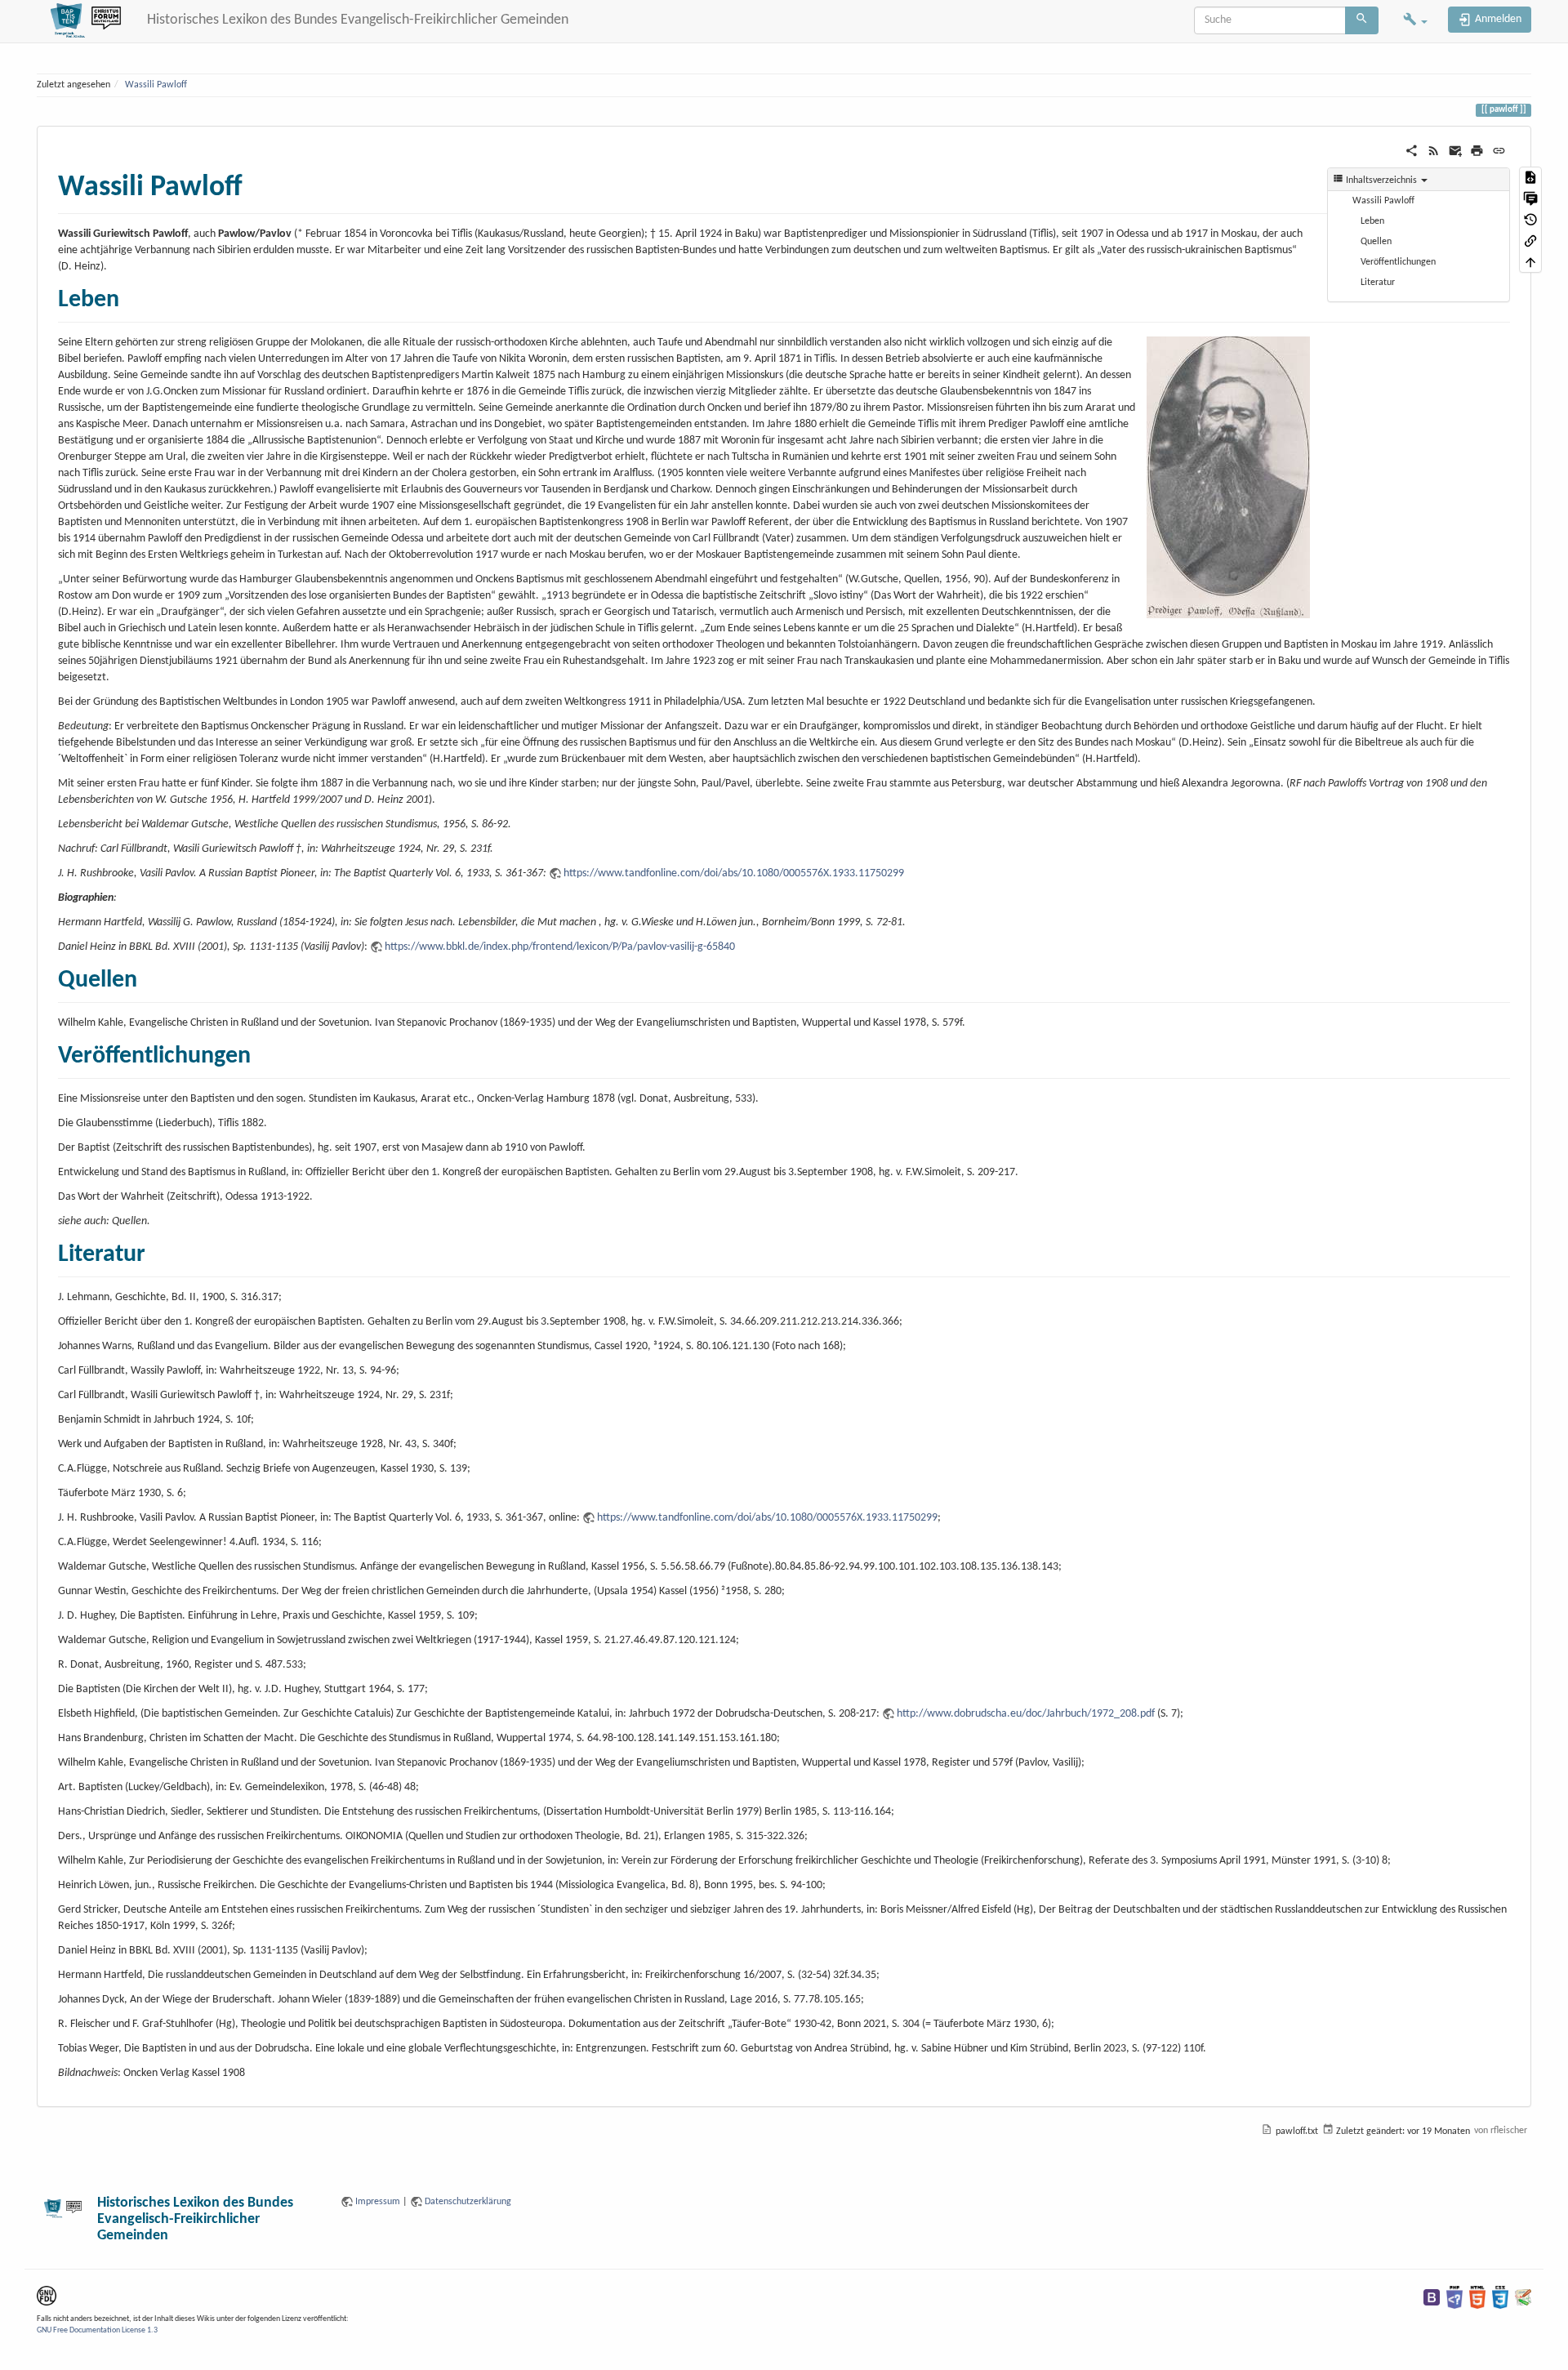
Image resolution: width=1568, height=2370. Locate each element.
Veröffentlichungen (1398, 262)
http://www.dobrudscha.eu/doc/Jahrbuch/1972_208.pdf (1026, 1714)
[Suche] (1362, 20)
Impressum (378, 2202)
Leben (1372, 221)
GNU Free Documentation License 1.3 (97, 2330)
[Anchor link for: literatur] (158, 1250)
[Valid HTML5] (1477, 2297)
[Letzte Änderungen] (1434, 151)
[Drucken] (1477, 151)
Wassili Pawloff (156, 85)
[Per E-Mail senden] (1456, 151)
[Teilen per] (1412, 151)
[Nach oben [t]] (1530, 262)
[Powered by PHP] (1454, 2297)
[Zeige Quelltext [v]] (1530, 177)
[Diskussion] (1530, 198)
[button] (1415, 21)
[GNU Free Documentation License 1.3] (47, 2296)
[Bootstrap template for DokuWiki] (1432, 2297)
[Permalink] (1499, 151)
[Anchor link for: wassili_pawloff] (258, 182)
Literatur (1378, 283)
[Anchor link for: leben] (131, 296)
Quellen (1376, 242)
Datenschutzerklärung (468, 2202)
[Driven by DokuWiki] (1523, 2297)
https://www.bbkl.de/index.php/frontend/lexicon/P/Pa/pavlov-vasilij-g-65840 (560, 947)
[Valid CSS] (1500, 2297)
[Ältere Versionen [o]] (1530, 220)
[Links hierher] (1530, 241)
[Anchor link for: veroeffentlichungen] (263, 1052)
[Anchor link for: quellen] (149, 976)
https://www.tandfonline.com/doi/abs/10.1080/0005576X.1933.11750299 (734, 873)
